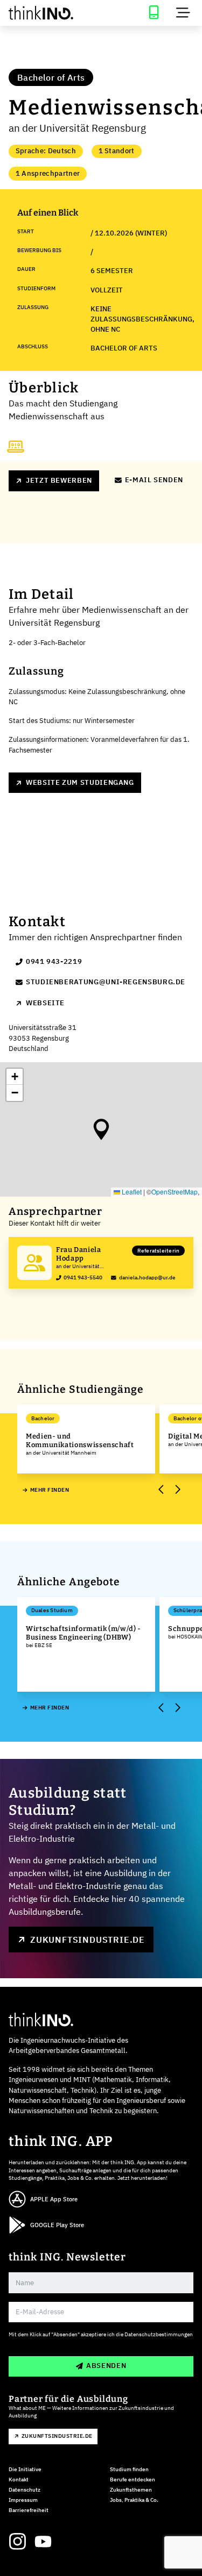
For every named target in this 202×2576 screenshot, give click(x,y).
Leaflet (131, 1192)
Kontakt (19, 2480)
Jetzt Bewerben (59, 480)
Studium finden (129, 2469)
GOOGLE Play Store (57, 2225)
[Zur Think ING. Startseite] (51, 13)
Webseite (45, 1003)
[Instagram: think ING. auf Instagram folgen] (17, 2542)
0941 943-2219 (54, 961)
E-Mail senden (154, 480)
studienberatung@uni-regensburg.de (106, 982)
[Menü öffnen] (183, 13)
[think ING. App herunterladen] (154, 13)
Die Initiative (25, 2469)
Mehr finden (50, 1490)
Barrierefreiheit (29, 2510)
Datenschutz (25, 2490)
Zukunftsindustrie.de (88, 1940)
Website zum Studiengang (80, 782)
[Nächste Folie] (177, 1490)
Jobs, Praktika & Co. (134, 2500)
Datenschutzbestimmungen (159, 2334)
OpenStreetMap (175, 1192)
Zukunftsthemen (131, 2490)
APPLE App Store (54, 2199)
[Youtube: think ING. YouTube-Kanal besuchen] (43, 2542)
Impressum (23, 2500)
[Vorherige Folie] (161, 1490)
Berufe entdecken (133, 2480)
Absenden (106, 2366)
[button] (101, 1129)
